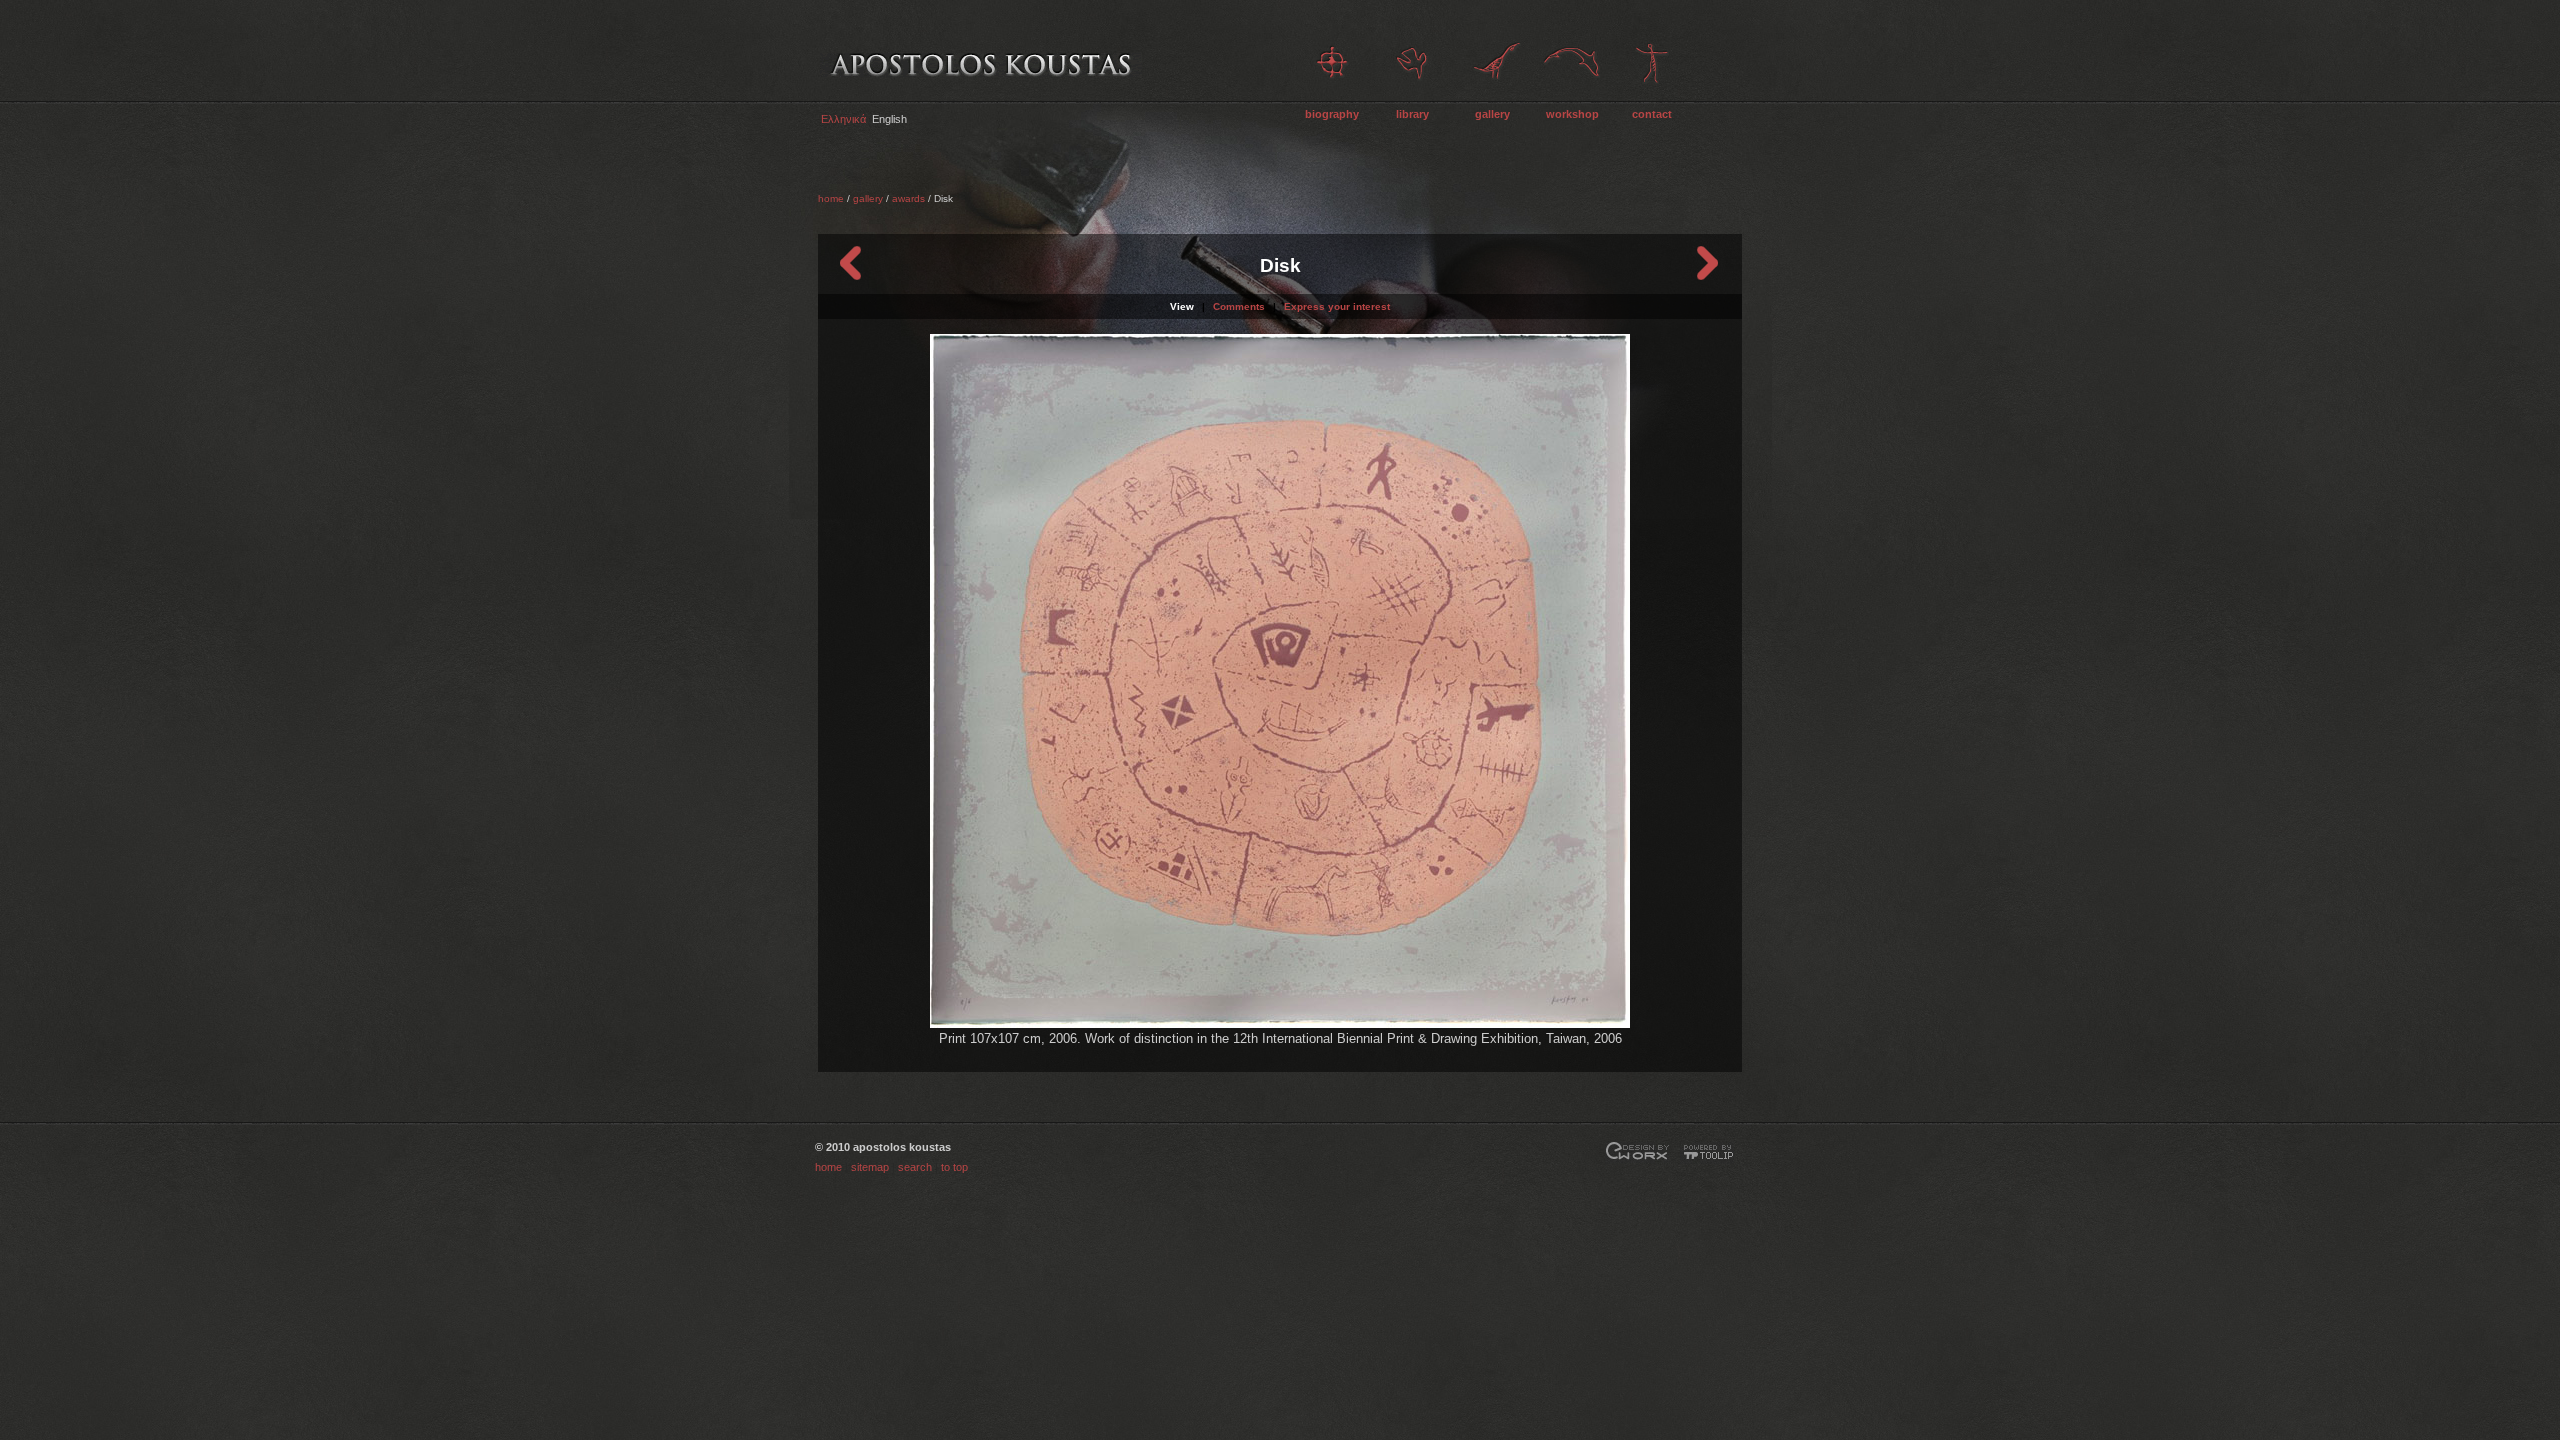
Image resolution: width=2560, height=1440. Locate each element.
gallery (1492, 114)
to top (954, 1167)
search (915, 1167)
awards (908, 198)
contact (1652, 114)
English (889, 119)
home (831, 198)
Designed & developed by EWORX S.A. (1637, 1153)
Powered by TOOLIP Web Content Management (1712, 1153)
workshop (1572, 114)
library (1412, 114)
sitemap (870, 1167)
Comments (1239, 306)
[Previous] (851, 263)
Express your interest (1337, 306)
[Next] (1708, 263)
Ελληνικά (843, 119)
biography (1332, 114)
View (1182, 306)
